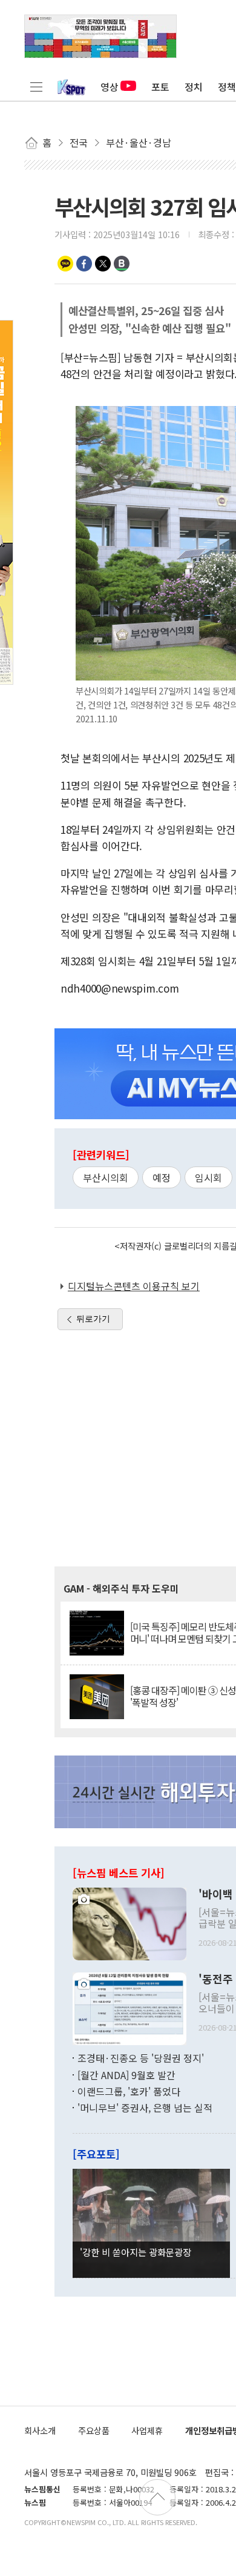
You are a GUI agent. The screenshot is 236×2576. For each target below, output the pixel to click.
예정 (162, 1177)
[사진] (129, 1922)
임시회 (208, 1177)
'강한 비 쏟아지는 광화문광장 (136, 2252)
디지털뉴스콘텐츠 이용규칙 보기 (134, 1286)
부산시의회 (106, 1177)
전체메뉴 (36, 87)
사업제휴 (147, 2430)
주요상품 (94, 2430)
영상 (110, 87)
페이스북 (84, 264)
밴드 (122, 264)
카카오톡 (65, 264)
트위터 (103, 264)
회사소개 (40, 2430)
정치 (194, 87)
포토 (160, 87)
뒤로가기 (93, 1319)
